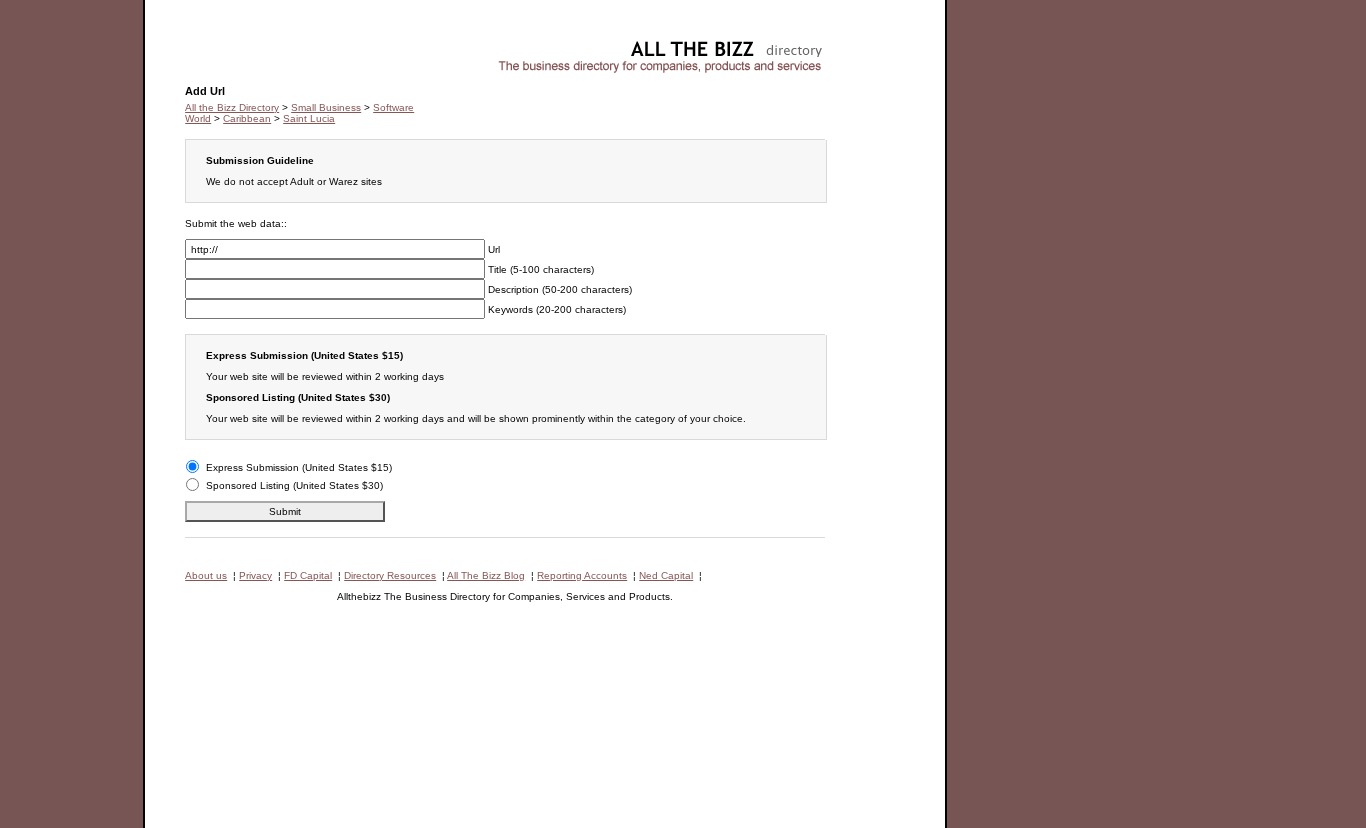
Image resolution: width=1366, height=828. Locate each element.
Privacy (255, 575)
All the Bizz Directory (232, 107)
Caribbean (247, 118)
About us (206, 575)
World (198, 118)
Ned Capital (666, 575)
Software (205, 45)
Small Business (326, 107)
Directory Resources (390, 575)
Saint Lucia (309, 118)
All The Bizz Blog (486, 575)
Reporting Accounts (582, 575)
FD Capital (308, 575)
